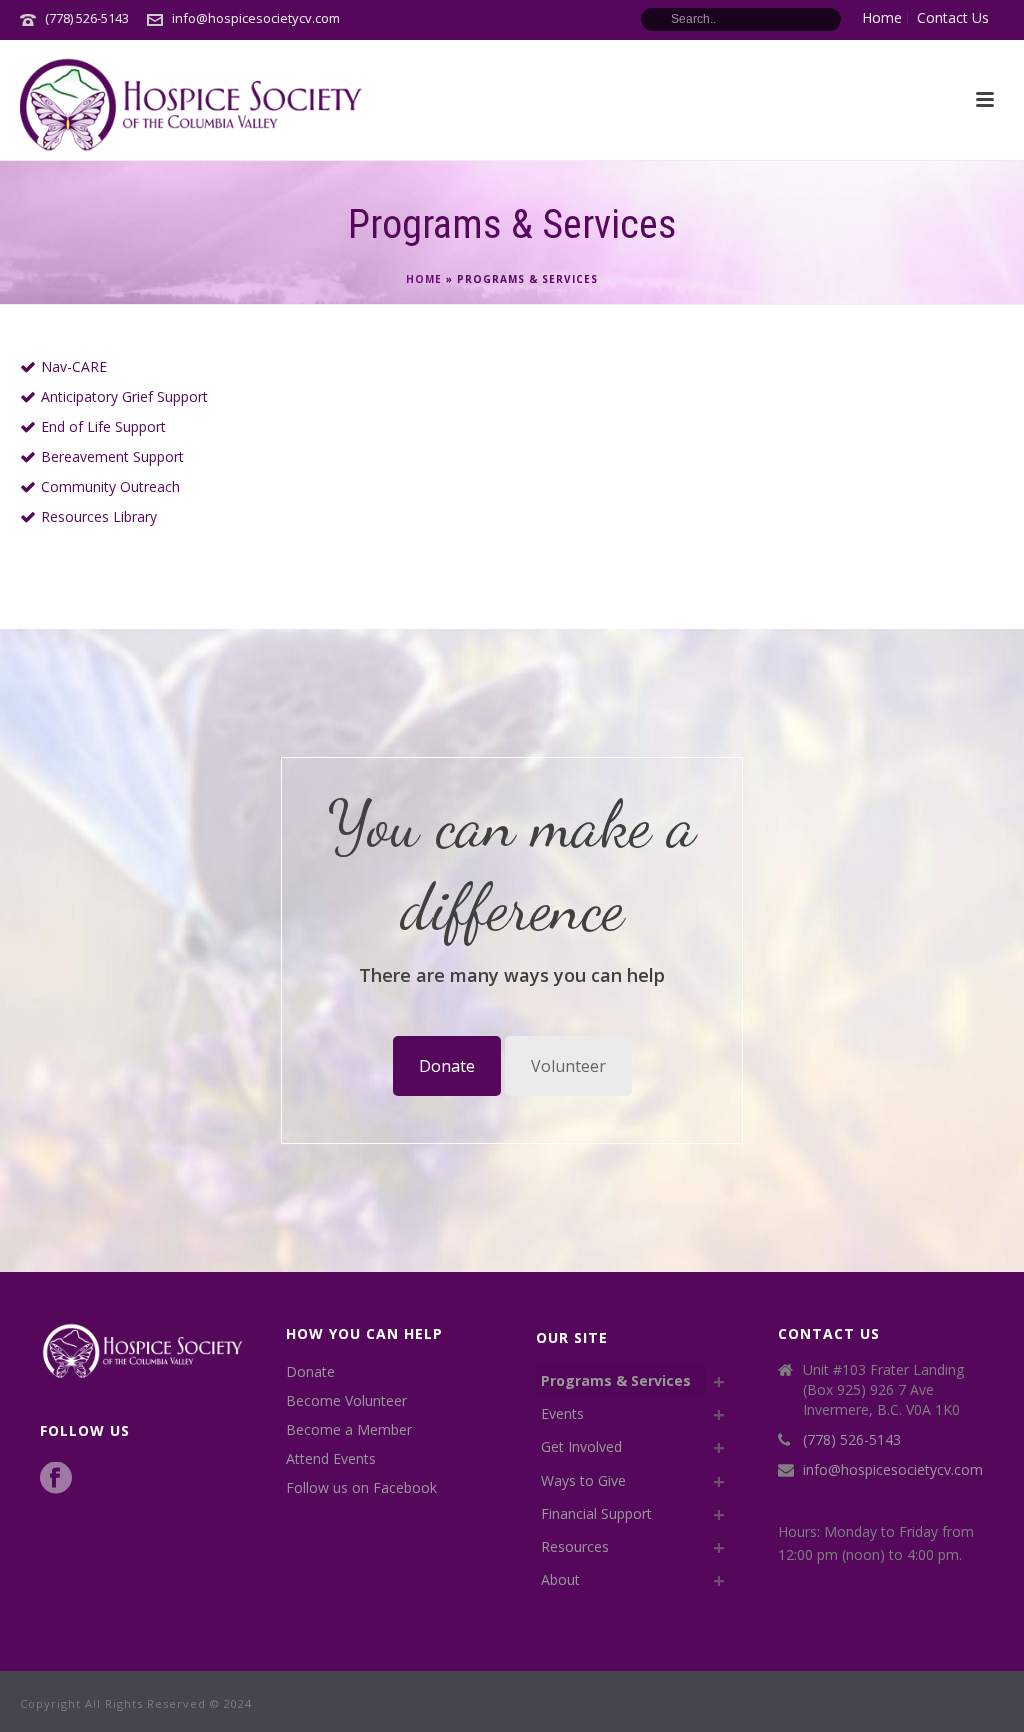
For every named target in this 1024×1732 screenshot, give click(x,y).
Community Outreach (110, 486)
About (560, 1579)
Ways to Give (583, 1480)
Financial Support (596, 1513)
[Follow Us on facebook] (56, 1479)
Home (424, 279)
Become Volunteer (346, 1401)
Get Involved (581, 1446)
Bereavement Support (112, 456)
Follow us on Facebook (361, 1488)
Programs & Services (616, 1380)
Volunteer (568, 1066)
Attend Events (331, 1459)
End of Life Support (103, 426)
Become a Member (349, 1430)
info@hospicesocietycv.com (256, 18)
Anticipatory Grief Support (124, 396)
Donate (447, 1066)
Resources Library (99, 516)
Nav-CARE (74, 366)
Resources (575, 1546)
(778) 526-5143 (87, 18)
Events (562, 1413)
